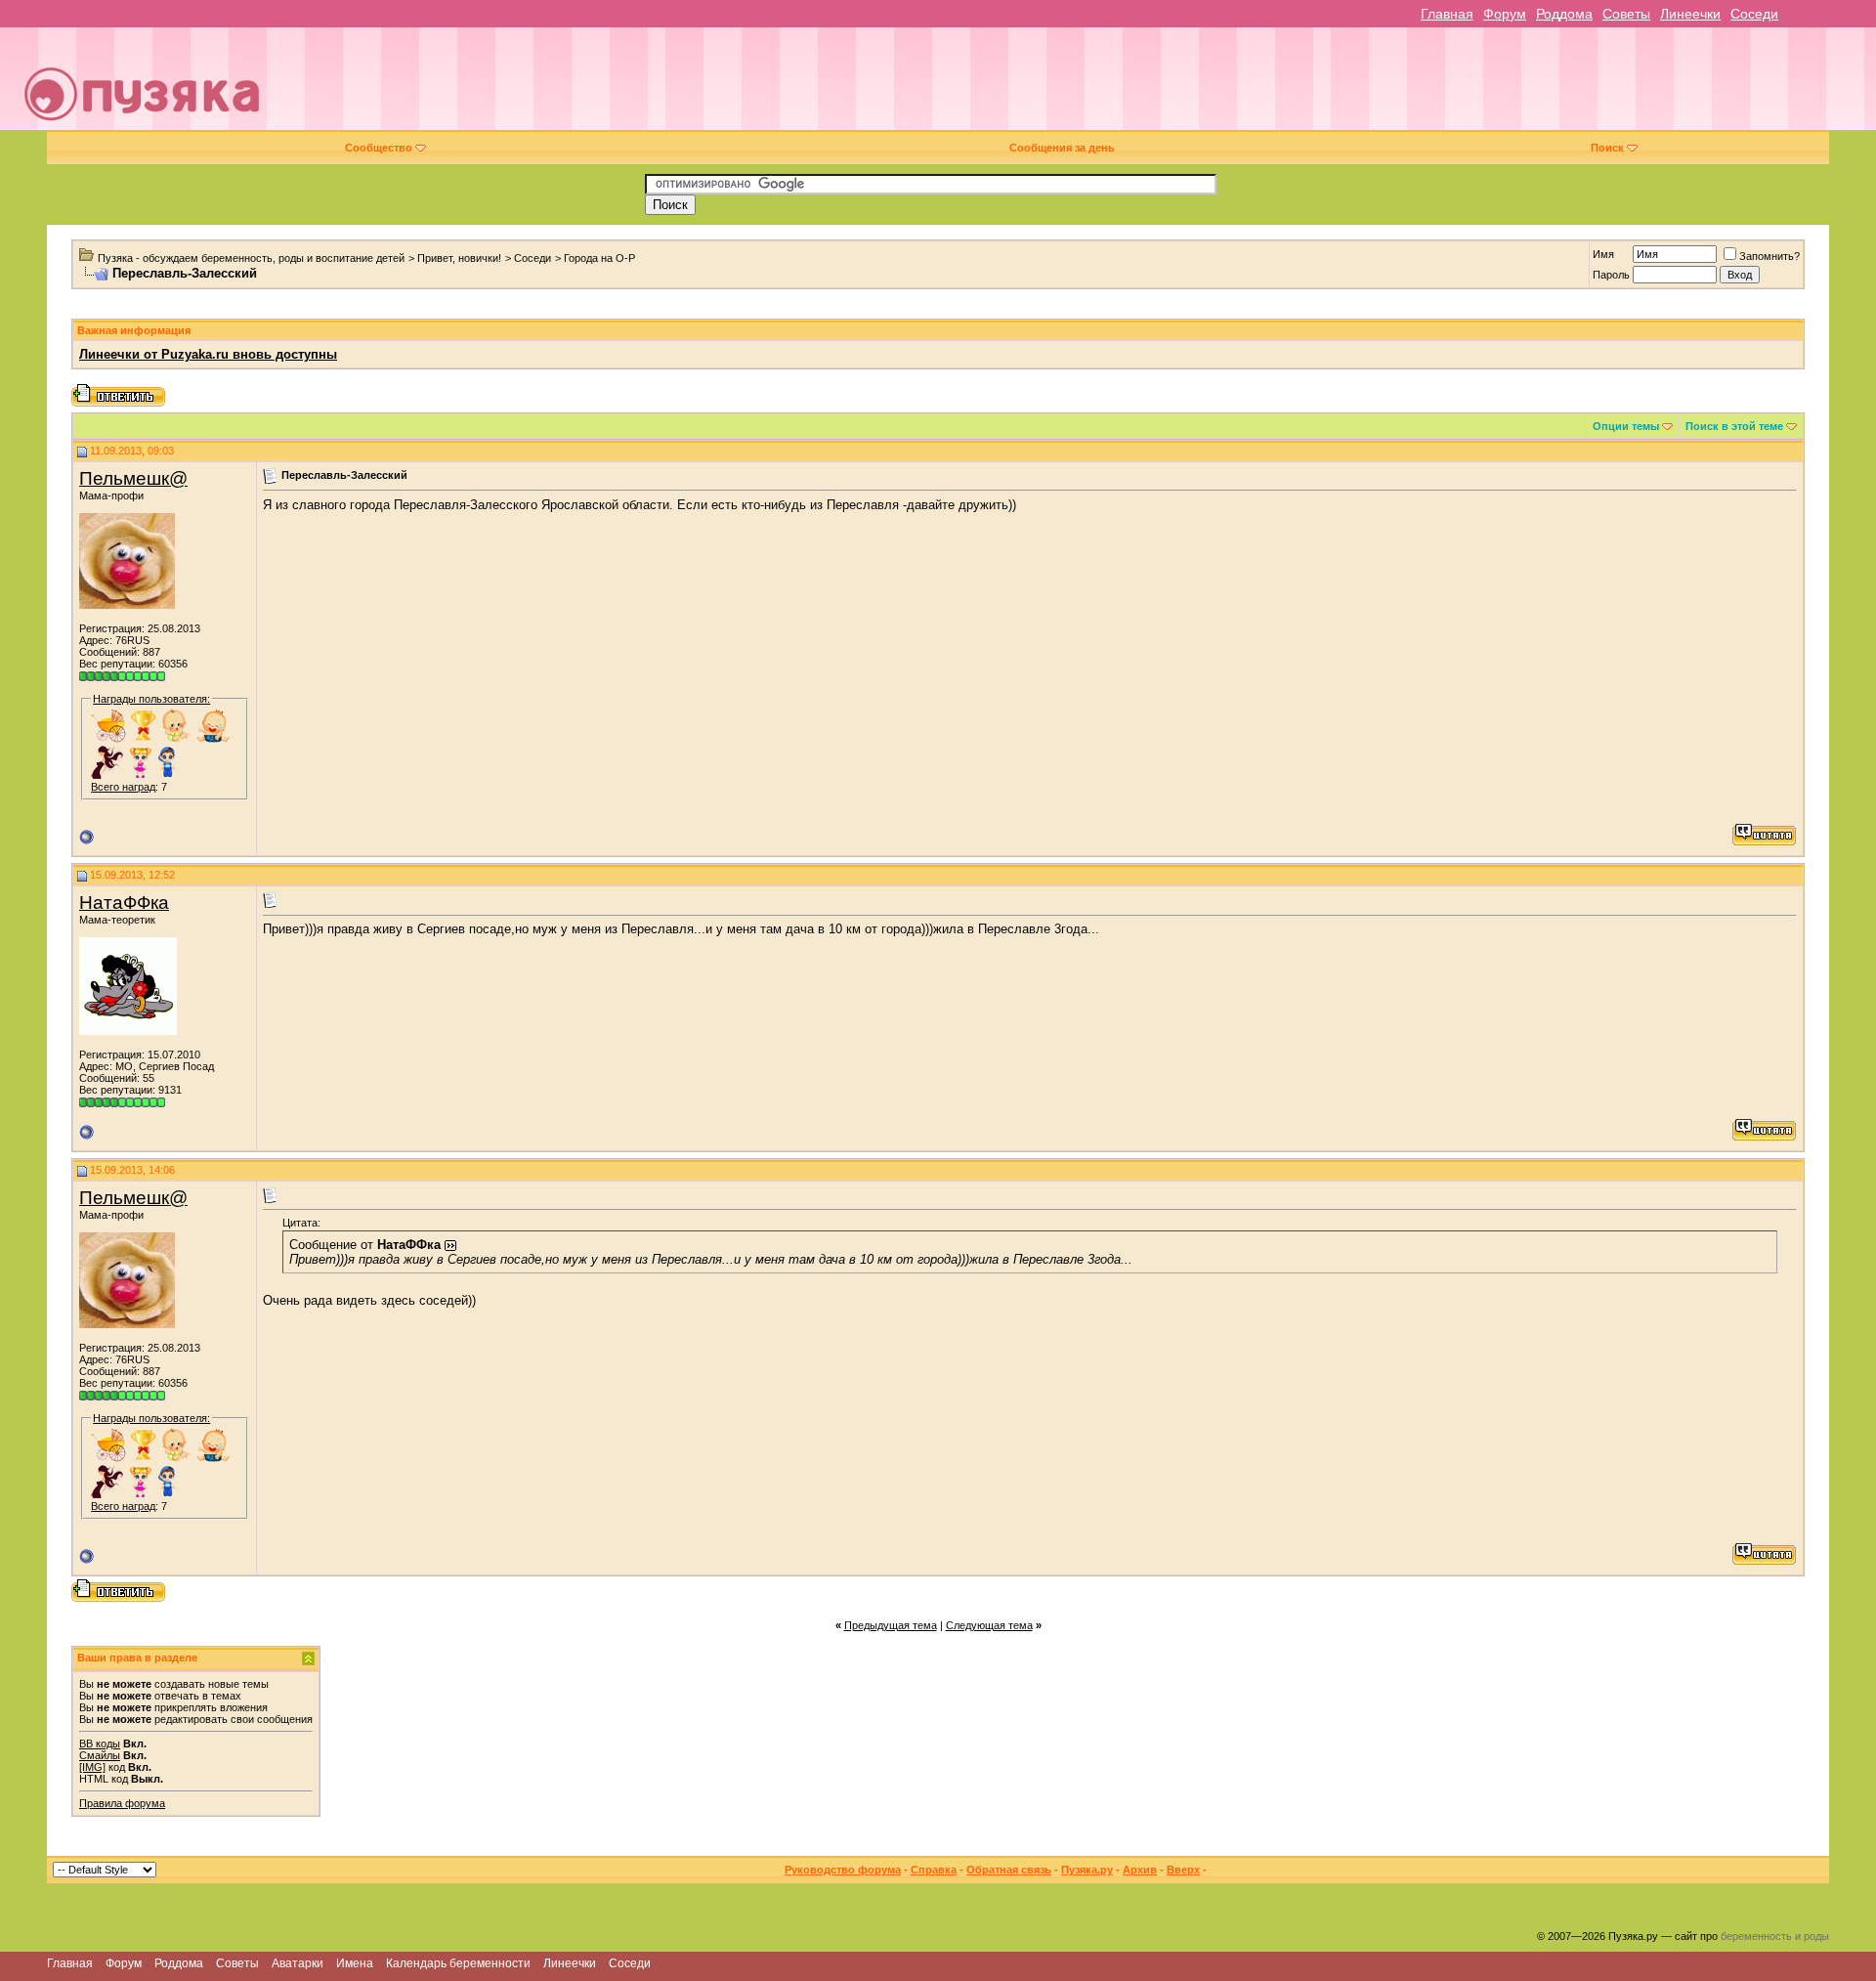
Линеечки (1690, 14)
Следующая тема (989, 1625)
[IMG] (92, 1767)
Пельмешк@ (133, 478)
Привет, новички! (459, 258)
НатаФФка (124, 903)
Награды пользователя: (151, 699)
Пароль (1611, 275)
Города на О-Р (599, 258)
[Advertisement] (1074, 86)
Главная (1447, 14)
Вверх (1183, 1870)
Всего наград (123, 787)
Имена (355, 1963)
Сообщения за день (1062, 148)
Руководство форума (843, 1870)
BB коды (100, 1744)
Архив (1140, 1870)
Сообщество (379, 148)
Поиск (1607, 148)
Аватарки (298, 1963)
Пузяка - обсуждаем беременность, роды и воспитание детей (251, 258)
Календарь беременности (458, 1963)
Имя (1603, 254)
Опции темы (1626, 426)
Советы (1626, 14)
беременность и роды (1775, 1936)
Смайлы (100, 1755)
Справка (934, 1870)
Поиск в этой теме (1734, 426)
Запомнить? (1769, 256)
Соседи (1754, 14)
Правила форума (122, 1803)
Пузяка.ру (1087, 1870)
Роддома (1564, 14)
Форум (1505, 14)
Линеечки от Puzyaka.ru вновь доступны (208, 354)
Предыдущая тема (891, 1625)
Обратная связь (1009, 1870)
